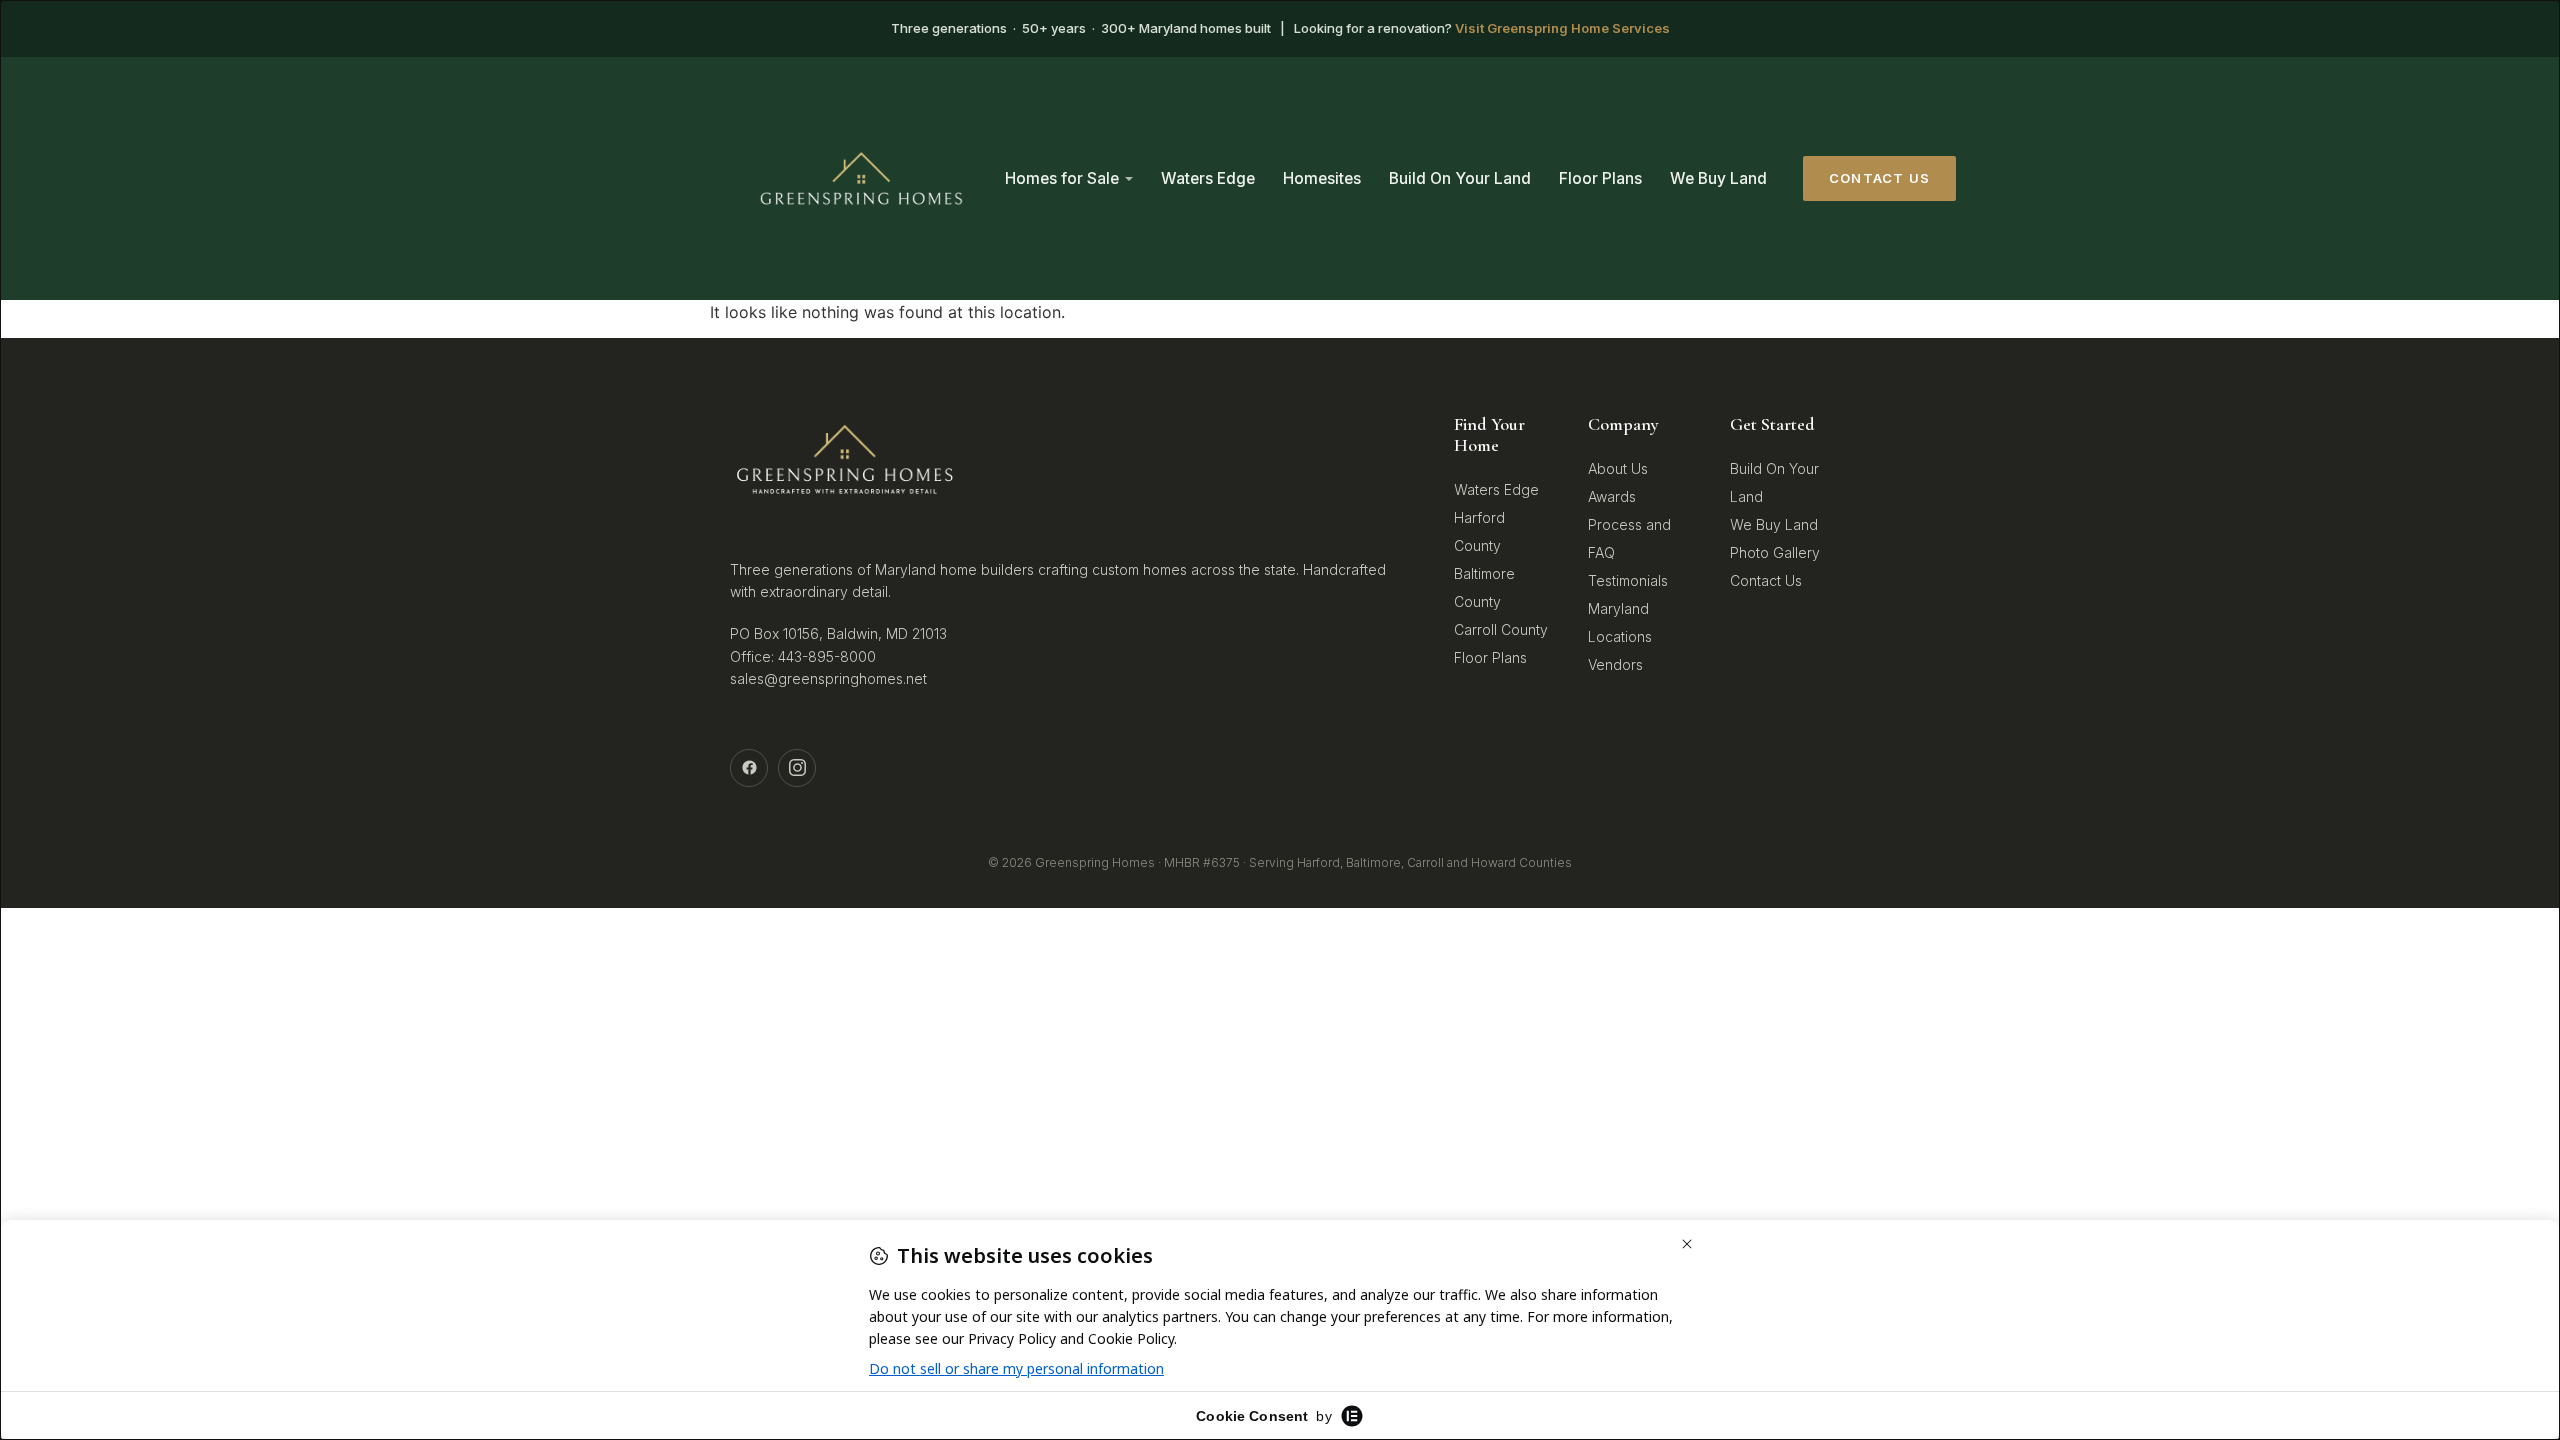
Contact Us (1879, 178)
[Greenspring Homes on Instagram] (797, 768)
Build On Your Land (1460, 178)
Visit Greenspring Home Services (1562, 28)
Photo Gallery (1775, 552)
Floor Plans (1600, 178)
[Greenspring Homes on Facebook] (749, 768)
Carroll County (1501, 629)
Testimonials (1628, 580)
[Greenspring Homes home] (861, 178)
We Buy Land (1718, 178)
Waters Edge (1208, 178)
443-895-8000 (827, 656)
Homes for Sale (1062, 178)
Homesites (1322, 178)
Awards (1612, 496)
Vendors (1615, 664)
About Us (1618, 468)
